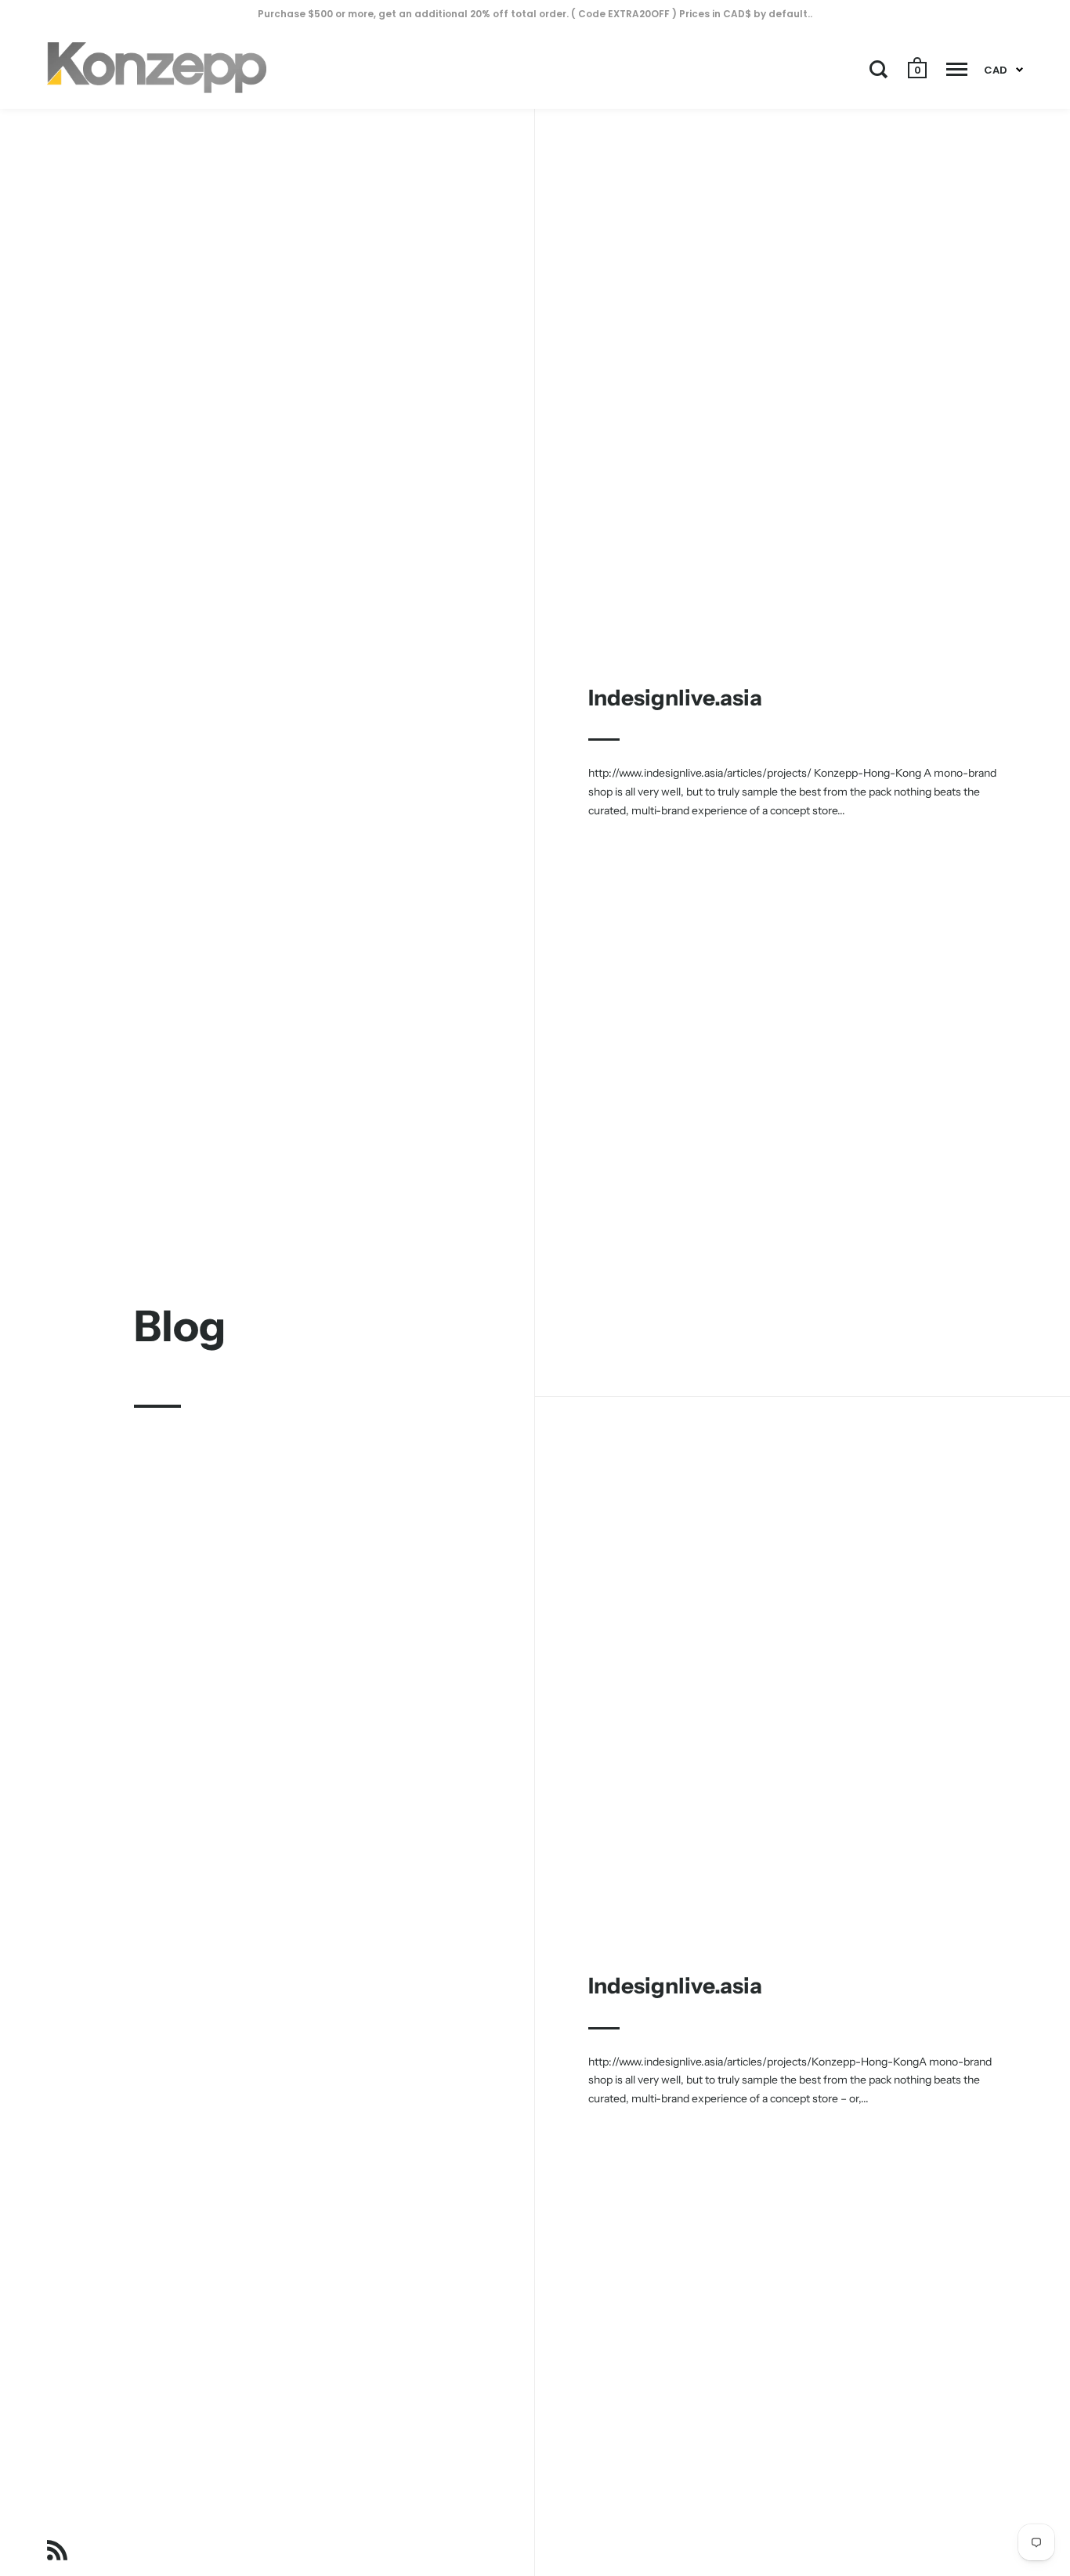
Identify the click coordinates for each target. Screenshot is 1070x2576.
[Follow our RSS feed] (57, 2553)
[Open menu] (957, 69)
